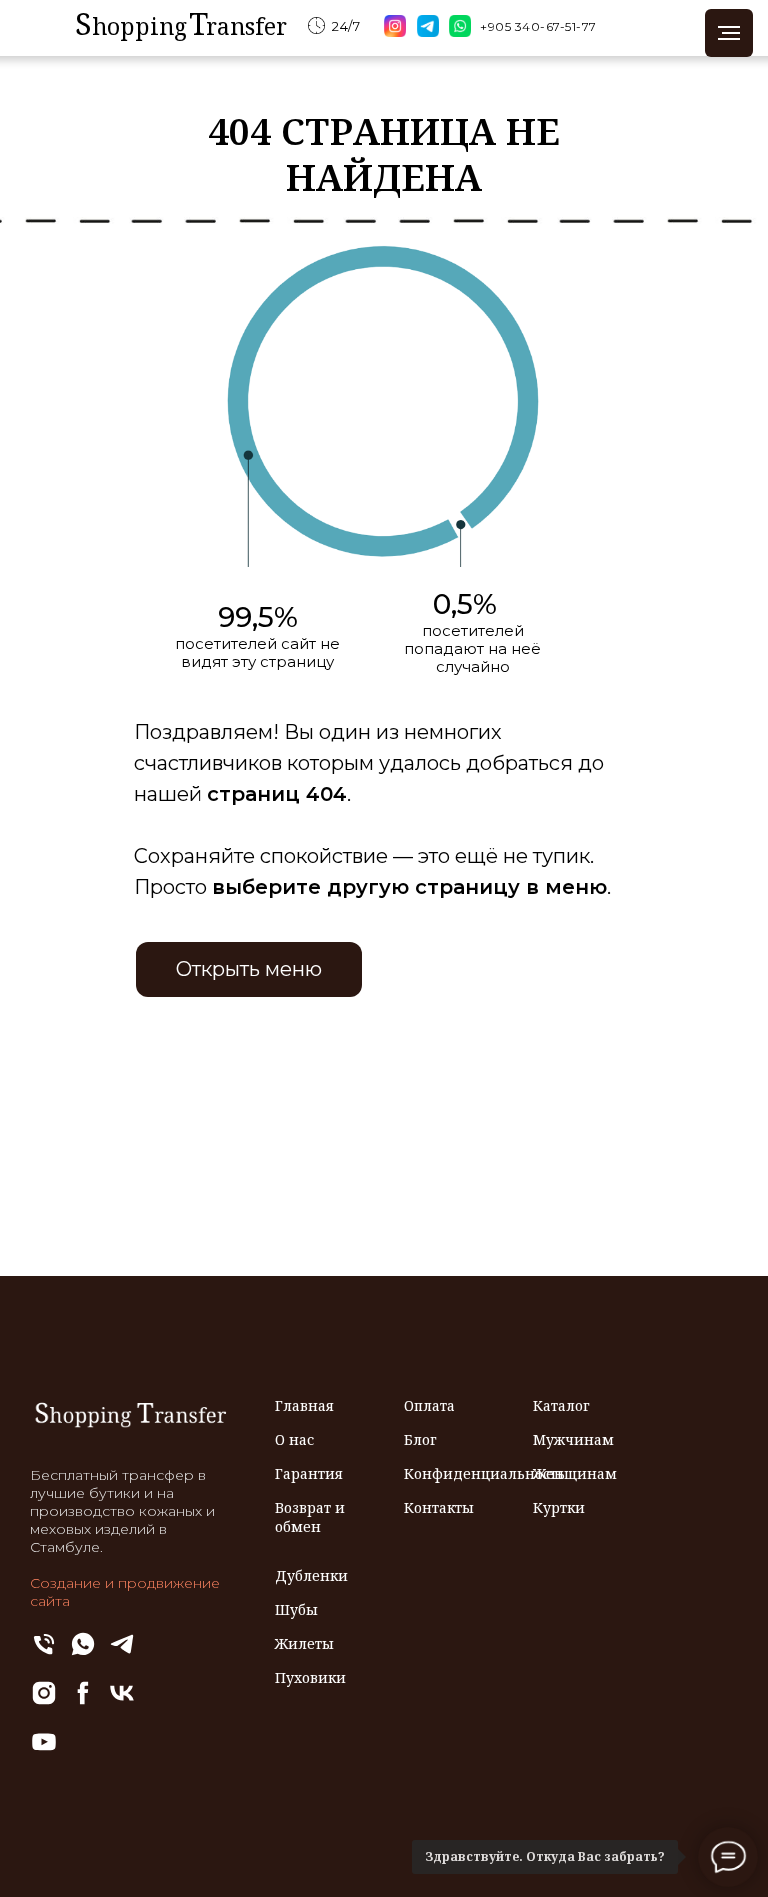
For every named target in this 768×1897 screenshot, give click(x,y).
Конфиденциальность (484, 1473)
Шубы (296, 1609)
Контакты (439, 1507)
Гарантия (309, 1473)
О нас (294, 1439)
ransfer (246, 26)
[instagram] (44, 1701)
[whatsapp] (83, 1652)
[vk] (122, 1701)
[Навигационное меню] (729, 33)
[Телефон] (44, 1652)
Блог (420, 1439)
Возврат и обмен (310, 1517)
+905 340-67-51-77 (538, 26)
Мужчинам (573, 1439)
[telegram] (122, 1652)
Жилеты (304, 1643)
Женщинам (575, 1473)
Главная (304, 1405)
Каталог (561, 1405)
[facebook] (83, 1701)
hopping (139, 26)
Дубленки (311, 1575)
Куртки (559, 1507)
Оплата (429, 1405)
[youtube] (44, 1750)
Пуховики (310, 1677)
